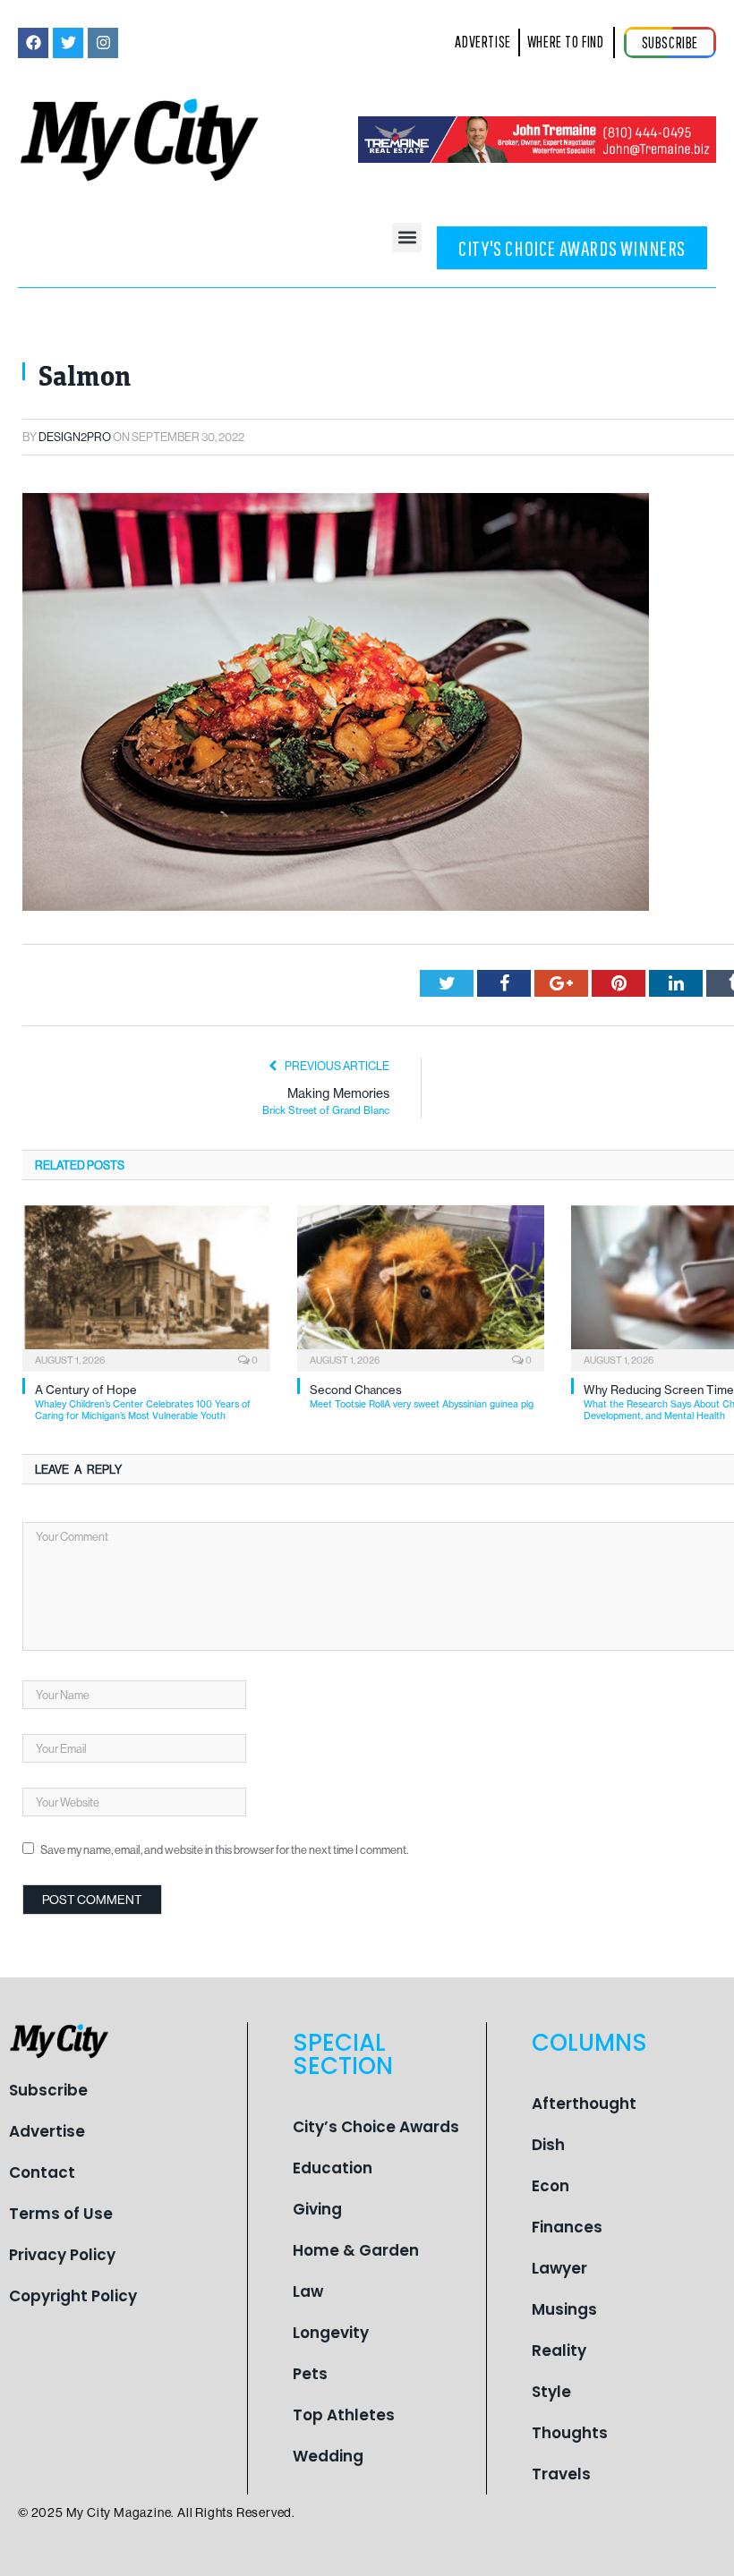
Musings (564, 2309)
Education (333, 2168)
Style (551, 2392)
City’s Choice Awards (376, 2127)
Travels (561, 2474)
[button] (407, 238)
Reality (559, 2351)
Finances (567, 2227)
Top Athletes (344, 2415)
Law (308, 2291)
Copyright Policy (73, 2296)
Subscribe (48, 2090)
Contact (42, 2172)
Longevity (331, 2333)
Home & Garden (356, 2250)
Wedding (328, 2456)
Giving (317, 2209)
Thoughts (570, 2433)
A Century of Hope (143, 1403)
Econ (550, 2186)
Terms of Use (61, 2214)
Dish (548, 2145)
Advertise (47, 2131)
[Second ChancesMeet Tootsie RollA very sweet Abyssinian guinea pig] (421, 1286)
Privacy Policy (62, 2255)
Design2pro (75, 437)
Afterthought (584, 2104)
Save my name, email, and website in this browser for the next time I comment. (224, 1849)
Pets (310, 2374)
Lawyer (559, 2268)
